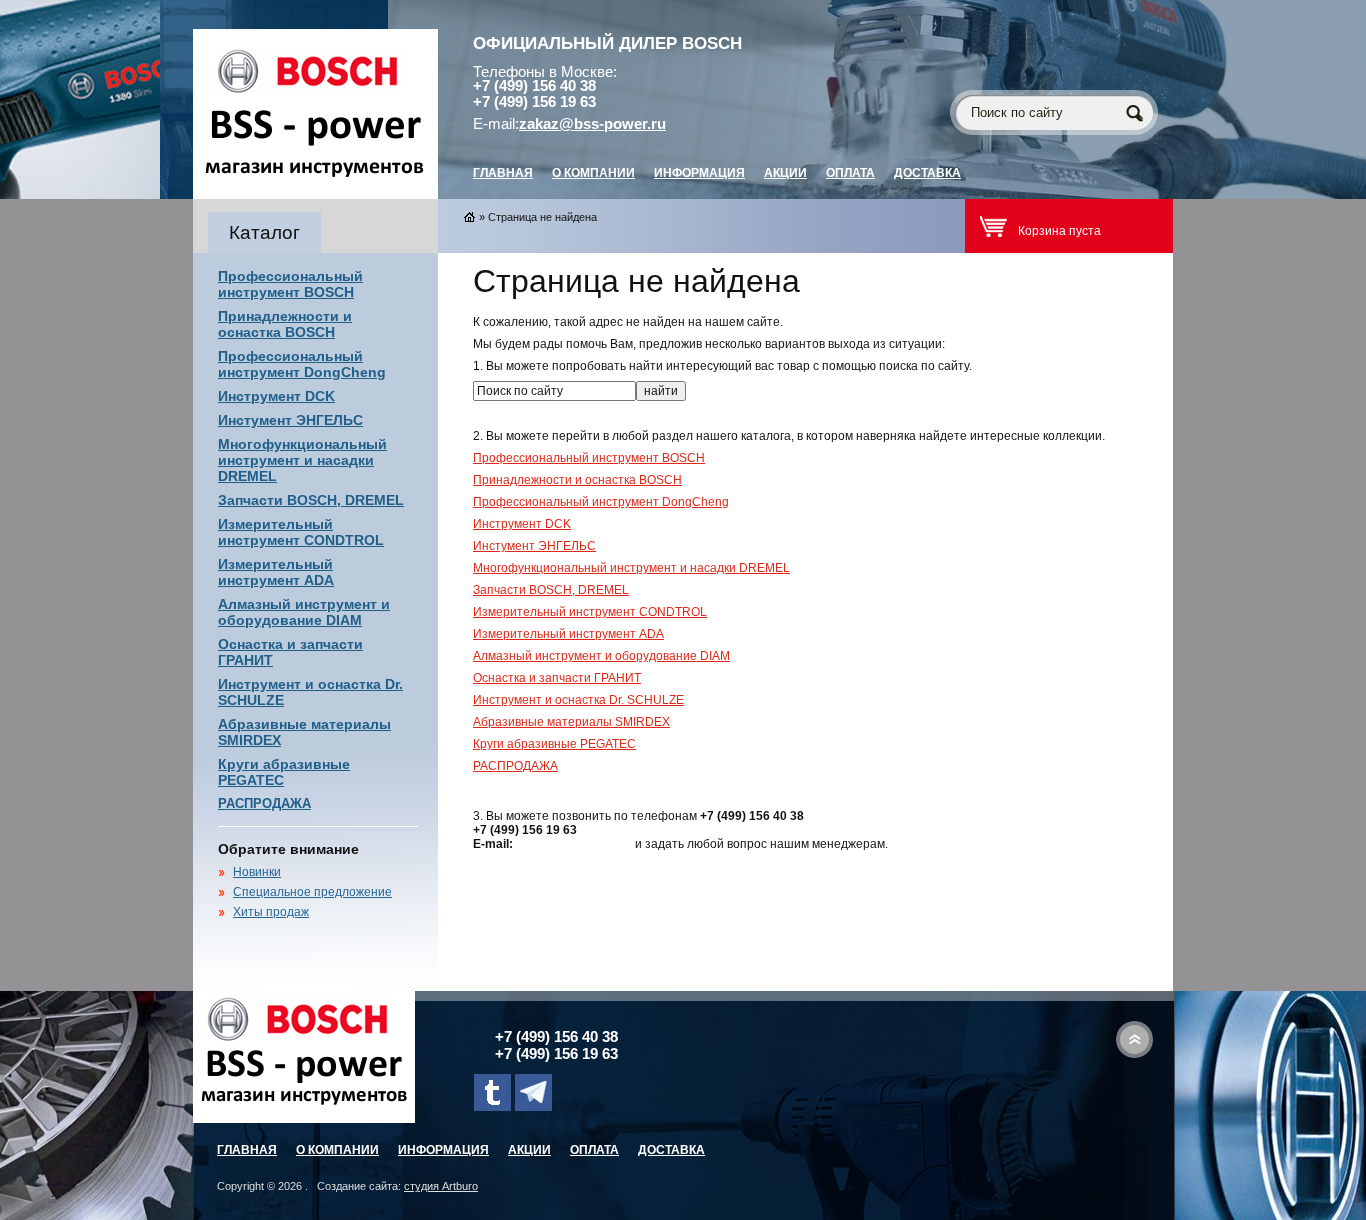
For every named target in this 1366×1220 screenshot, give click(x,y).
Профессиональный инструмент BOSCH (290, 284)
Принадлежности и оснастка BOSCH (285, 324)
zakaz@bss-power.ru (592, 124)
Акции (785, 173)
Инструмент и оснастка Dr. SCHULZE (578, 700)
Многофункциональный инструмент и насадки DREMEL (302, 460)
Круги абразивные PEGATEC (554, 744)
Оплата (850, 173)
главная (503, 173)
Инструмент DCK (276, 396)
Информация (699, 173)
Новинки (257, 872)
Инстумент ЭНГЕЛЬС (290, 420)
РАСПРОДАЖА (264, 803)
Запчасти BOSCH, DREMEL (311, 500)
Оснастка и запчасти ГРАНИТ (557, 678)
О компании (593, 173)
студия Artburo (441, 1186)
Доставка (927, 173)
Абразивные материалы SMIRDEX (571, 722)
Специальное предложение (312, 892)
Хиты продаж (271, 912)
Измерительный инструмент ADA (276, 572)
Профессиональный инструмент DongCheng (302, 364)
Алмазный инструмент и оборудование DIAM (304, 612)
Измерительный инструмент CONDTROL (301, 532)
